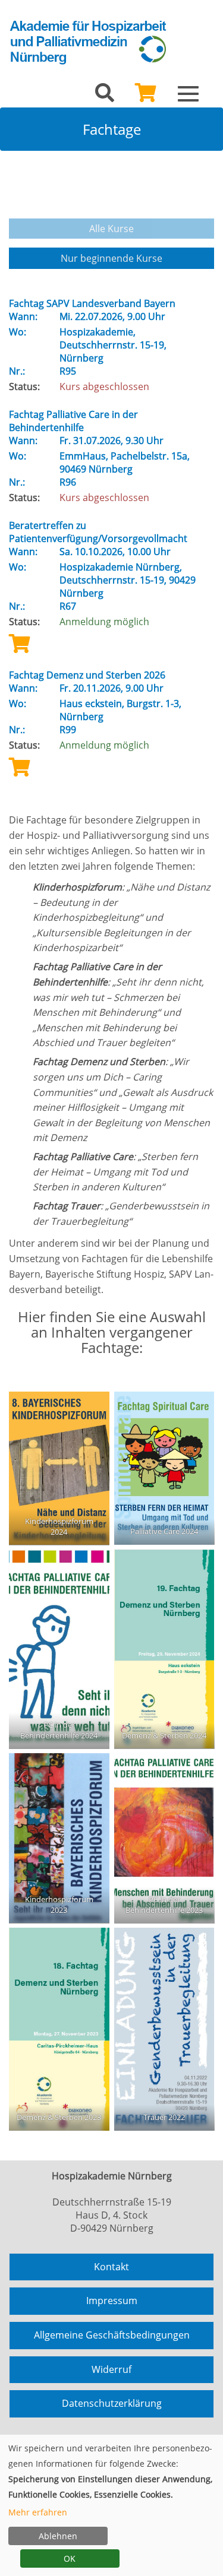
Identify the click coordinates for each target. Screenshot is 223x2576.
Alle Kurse (111, 229)
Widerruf (111, 2369)
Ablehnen (58, 2536)
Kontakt (111, 2267)
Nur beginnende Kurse (111, 258)
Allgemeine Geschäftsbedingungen (112, 2335)
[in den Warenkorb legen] (20, 643)
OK (70, 2558)
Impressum (112, 2301)
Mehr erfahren (38, 2512)
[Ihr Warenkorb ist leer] (146, 96)
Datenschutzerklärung (112, 2403)
